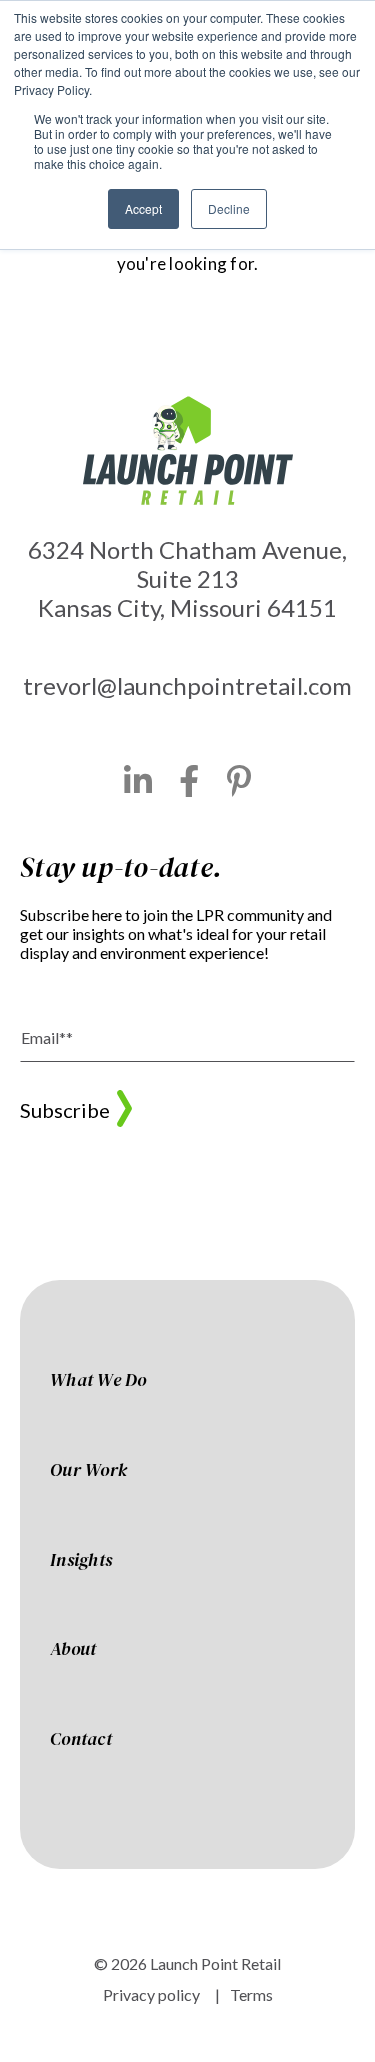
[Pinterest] (239, 781)
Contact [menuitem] (81, 1740)
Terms (251, 1994)
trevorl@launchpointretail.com (187, 685)
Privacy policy (151, 1994)
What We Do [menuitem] (98, 1381)
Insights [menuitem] (81, 1561)
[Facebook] (189, 781)
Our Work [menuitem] (88, 1471)
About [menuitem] (73, 1650)
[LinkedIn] (138, 781)
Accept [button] (143, 208)
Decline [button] (229, 208)
